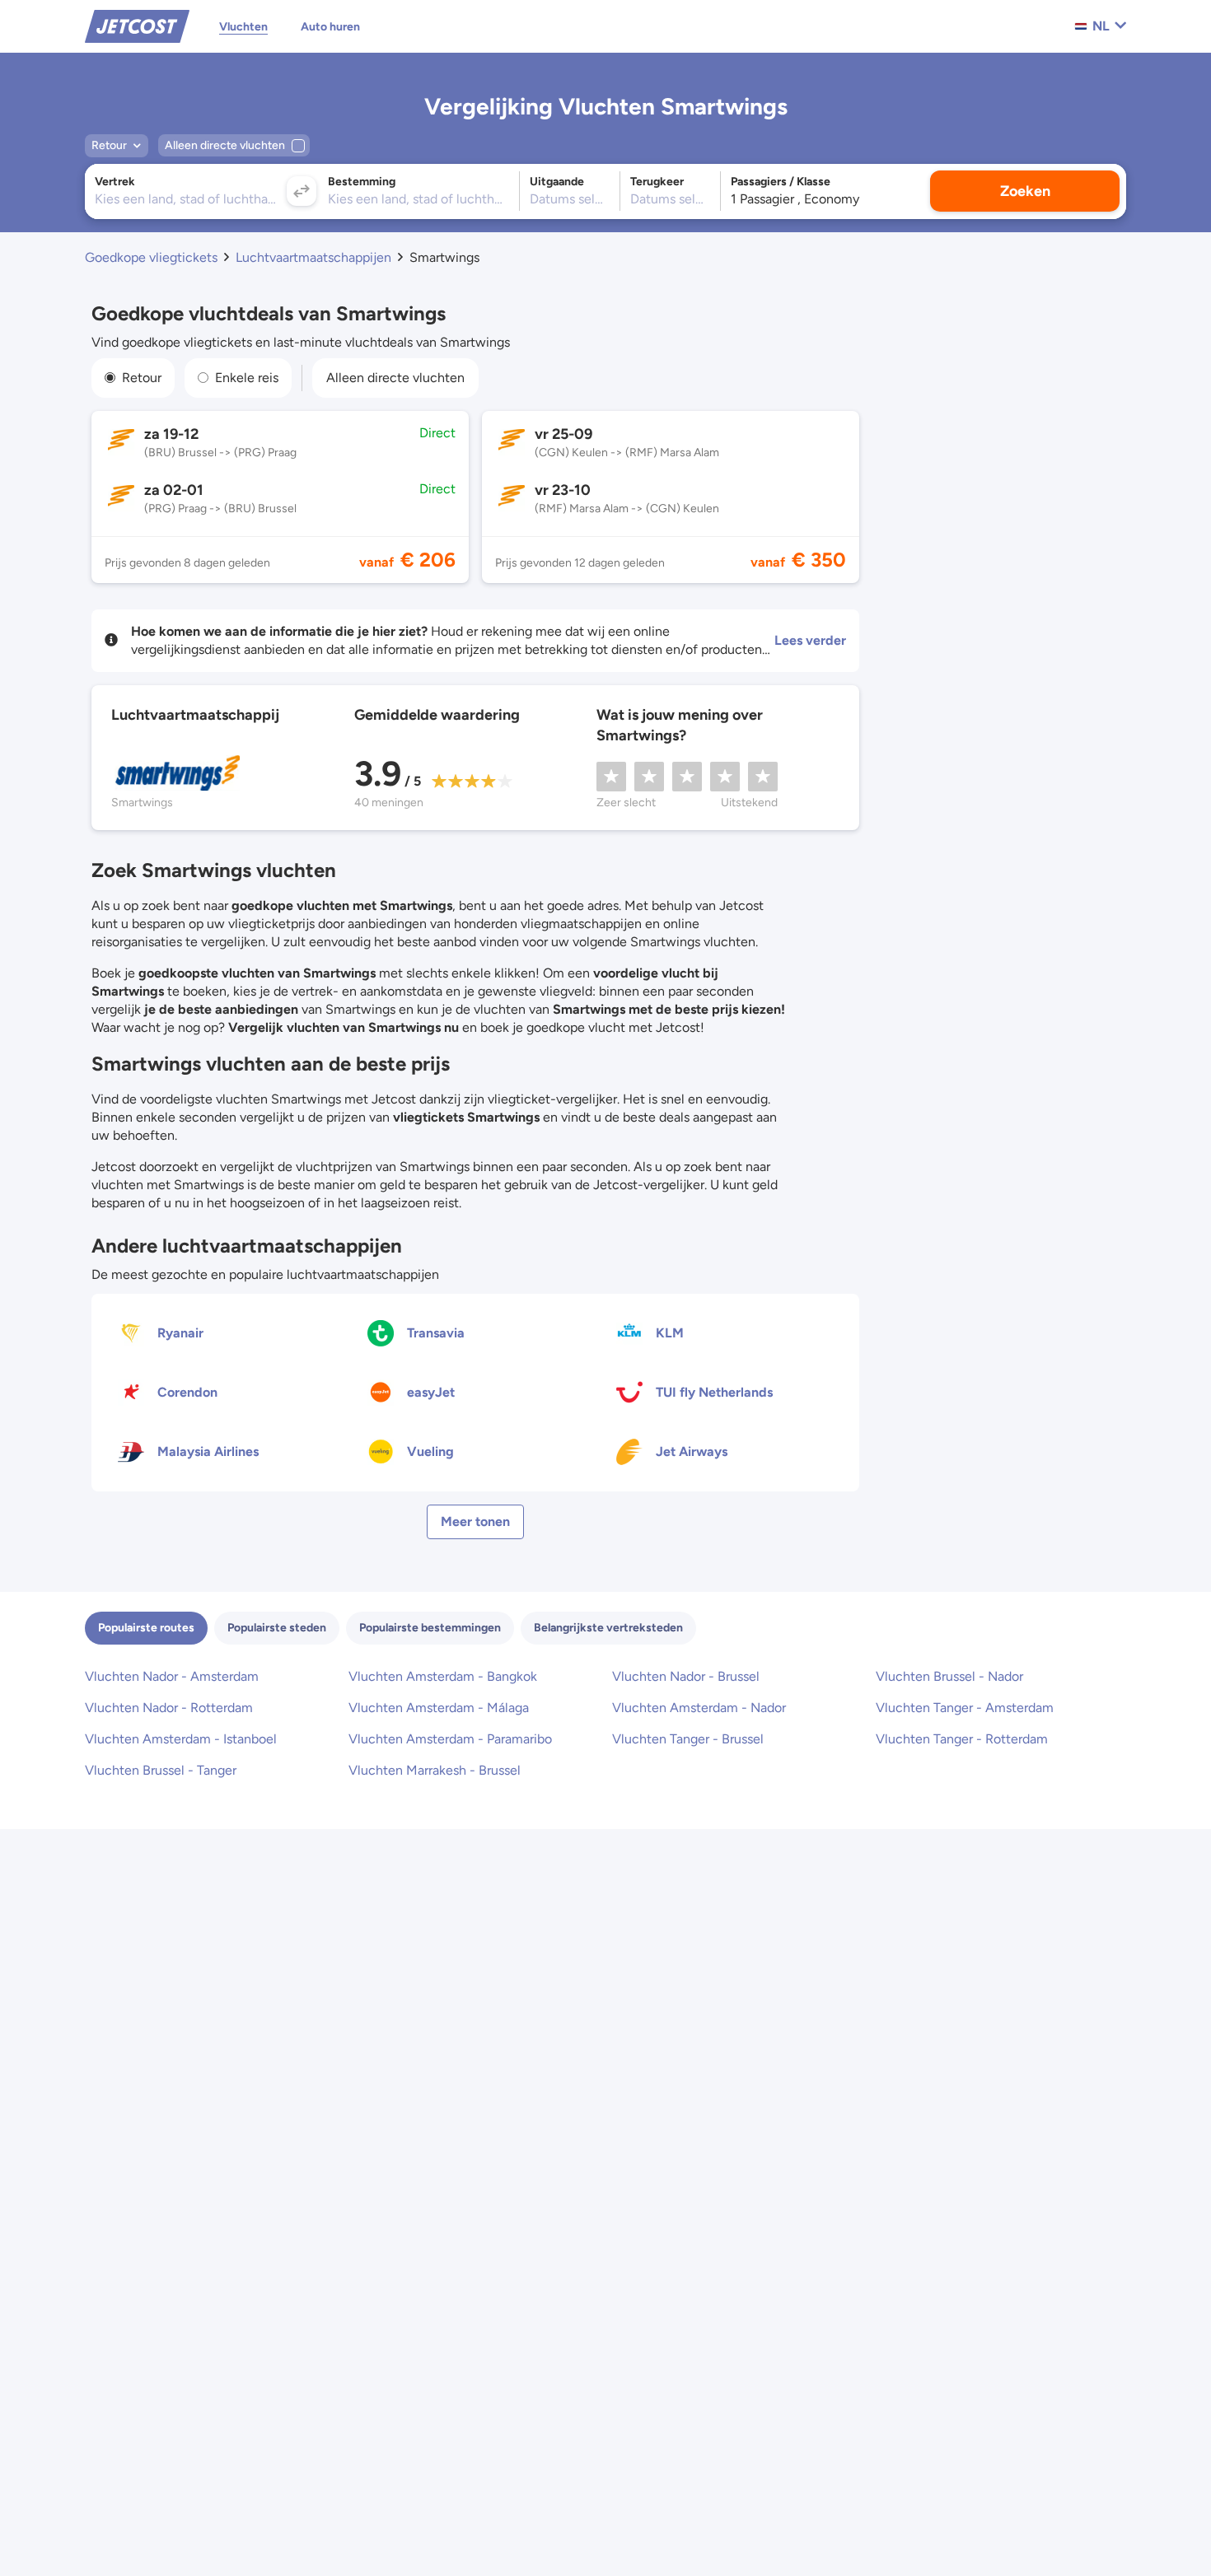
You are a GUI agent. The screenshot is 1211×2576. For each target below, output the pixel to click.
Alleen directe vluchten (395, 378)
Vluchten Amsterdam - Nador (699, 1708)
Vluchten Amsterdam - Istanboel (181, 1739)
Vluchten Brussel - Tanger (161, 1770)
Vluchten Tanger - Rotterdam (962, 1739)
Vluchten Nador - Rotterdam (169, 1708)
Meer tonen (475, 1521)
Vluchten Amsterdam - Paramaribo (450, 1739)
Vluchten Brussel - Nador (949, 1676)
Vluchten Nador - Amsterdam (172, 1676)
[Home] (137, 25)
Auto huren (330, 27)
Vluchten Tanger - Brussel (688, 1739)
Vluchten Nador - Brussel (686, 1676)
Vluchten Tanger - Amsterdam (965, 1708)
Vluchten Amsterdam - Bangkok (443, 1676)
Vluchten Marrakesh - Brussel (435, 1770)
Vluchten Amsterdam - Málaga (439, 1708)
